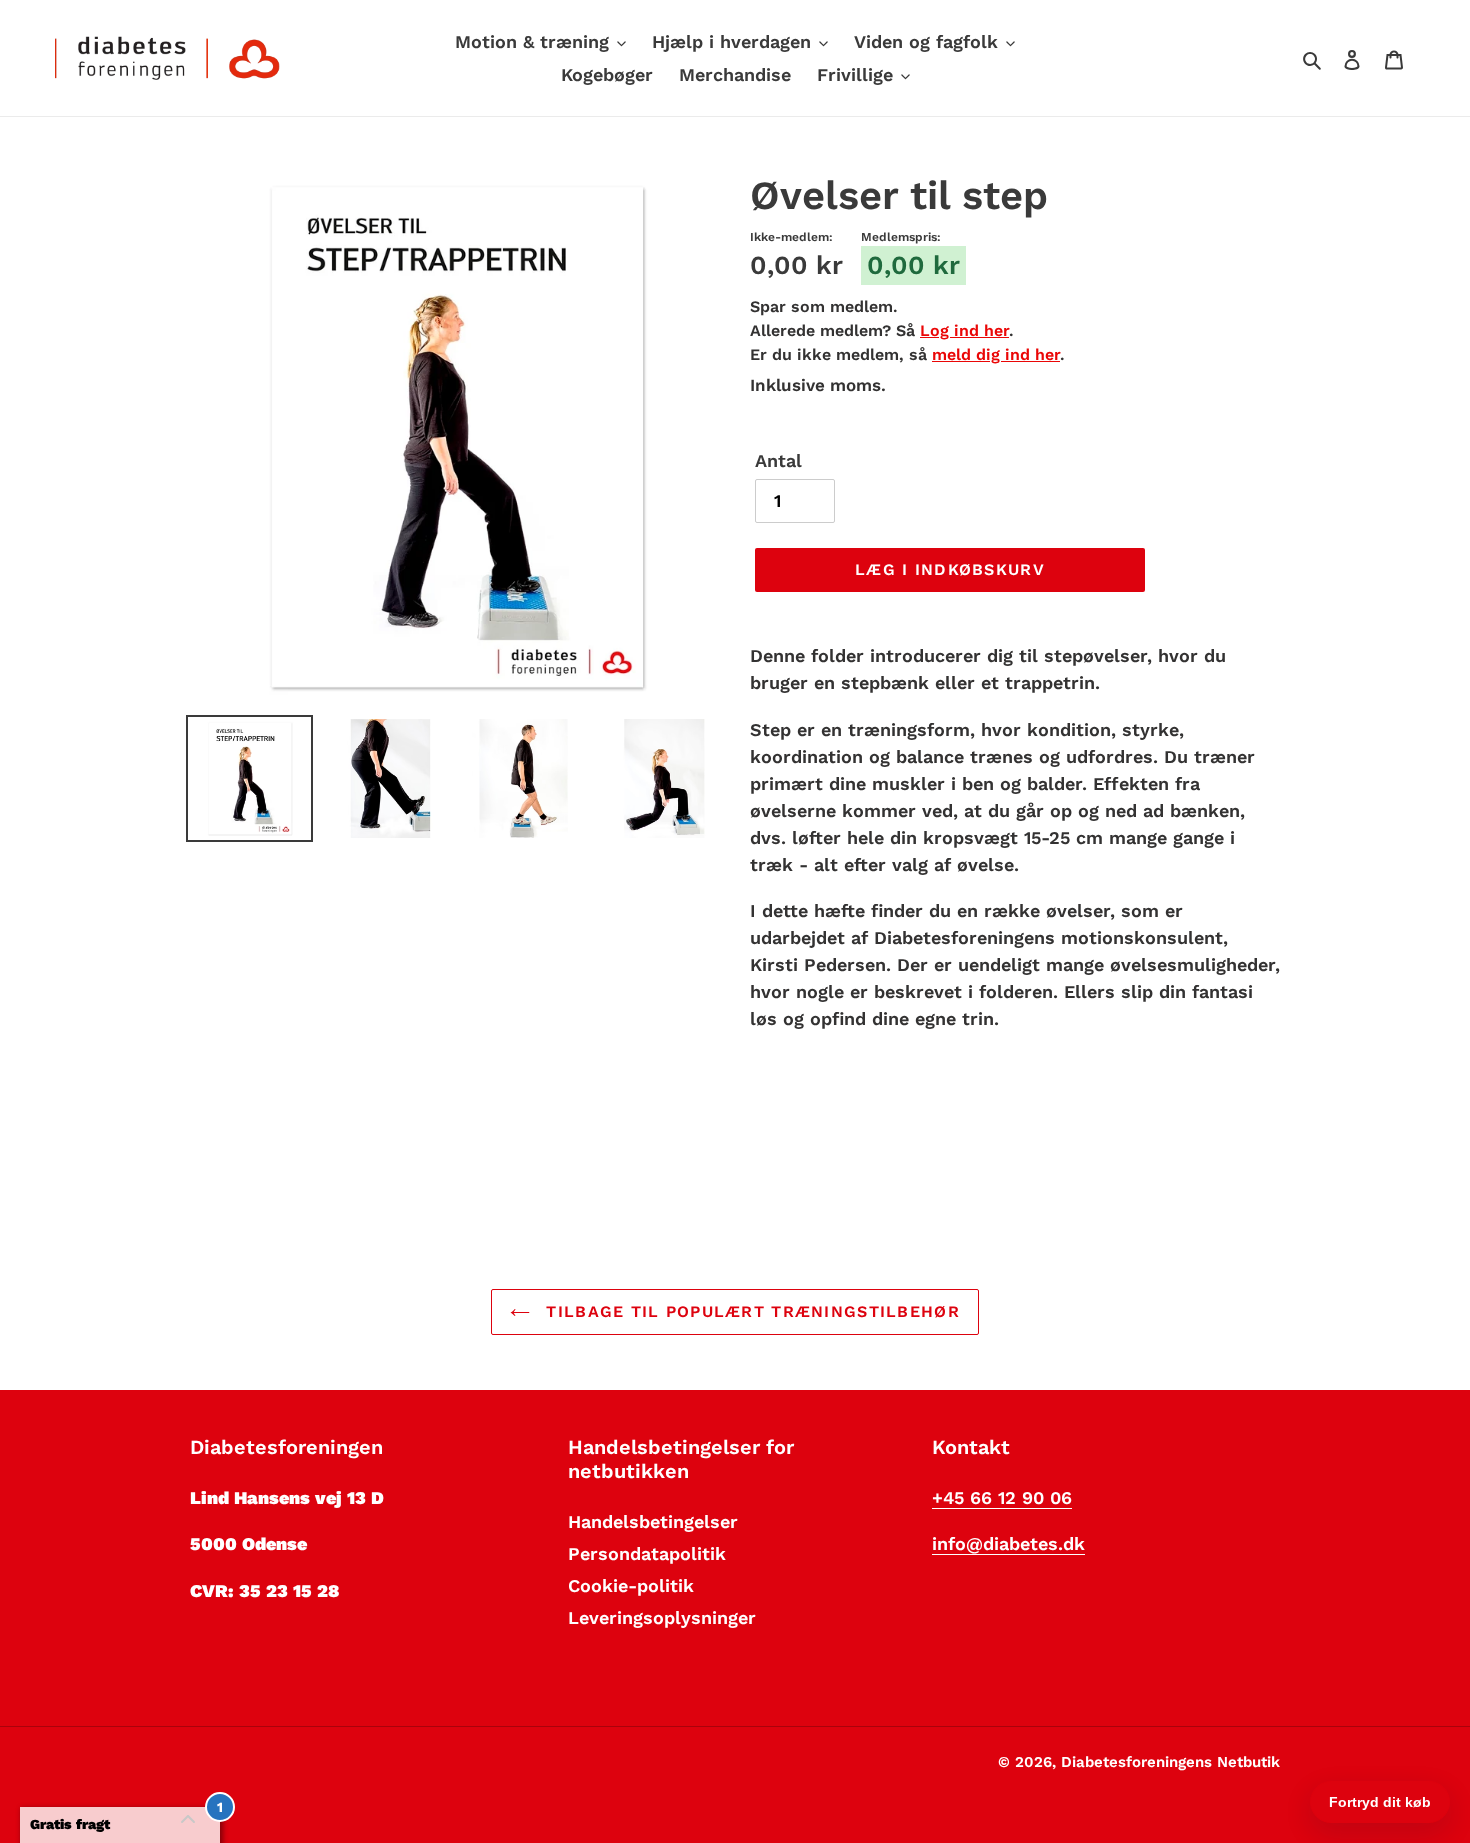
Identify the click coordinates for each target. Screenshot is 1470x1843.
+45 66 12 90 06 (1002, 1497)
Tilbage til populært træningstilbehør (750, 1311)
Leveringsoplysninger (662, 1617)
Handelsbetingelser (653, 1521)
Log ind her (964, 330)
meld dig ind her (996, 354)
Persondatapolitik (647, 1553)
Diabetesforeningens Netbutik (1170, 1762)
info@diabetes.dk (1008, 1543)
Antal (778, 460)
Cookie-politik (631, 1585)
